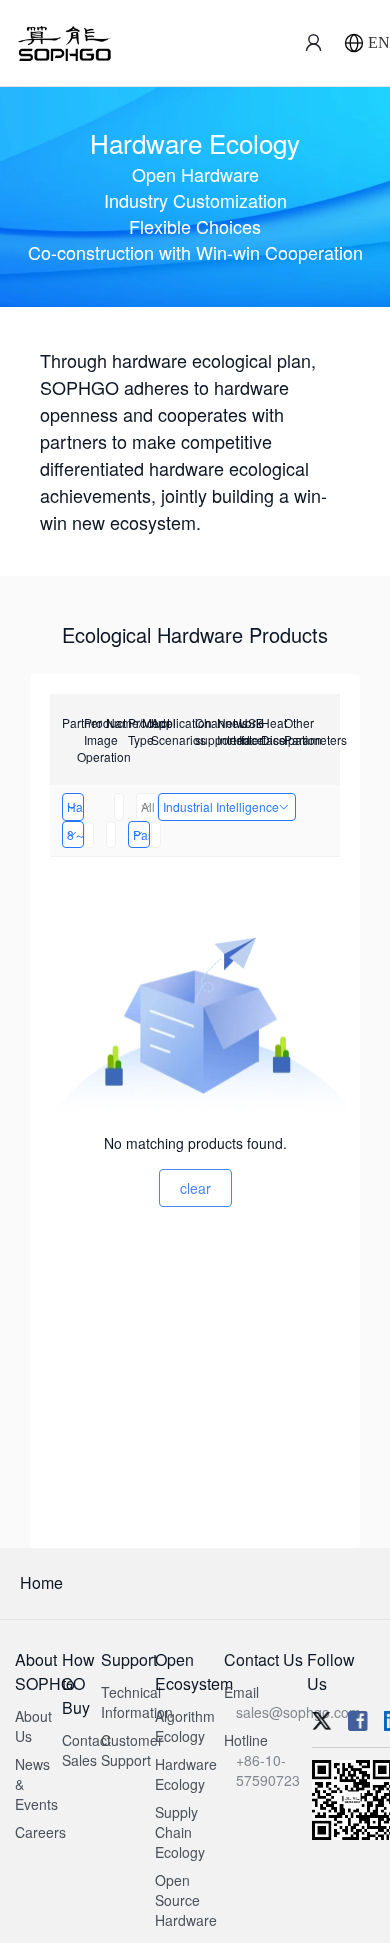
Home (41, 1582)
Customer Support (132, 1750)
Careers (40, 1832)
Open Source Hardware (186, 1900)
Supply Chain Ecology (180, 1832)
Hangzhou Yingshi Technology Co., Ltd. (75, 806)
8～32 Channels (75, 834)
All (148, 806)
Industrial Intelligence (221, 806)
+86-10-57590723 (268, 1770)
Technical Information (137, 1702)
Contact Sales (86, 1750)
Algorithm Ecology (185, 1726)
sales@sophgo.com (298, 1712)
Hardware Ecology (186, 1774)
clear (195, 1188)
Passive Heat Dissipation (141, 834)
